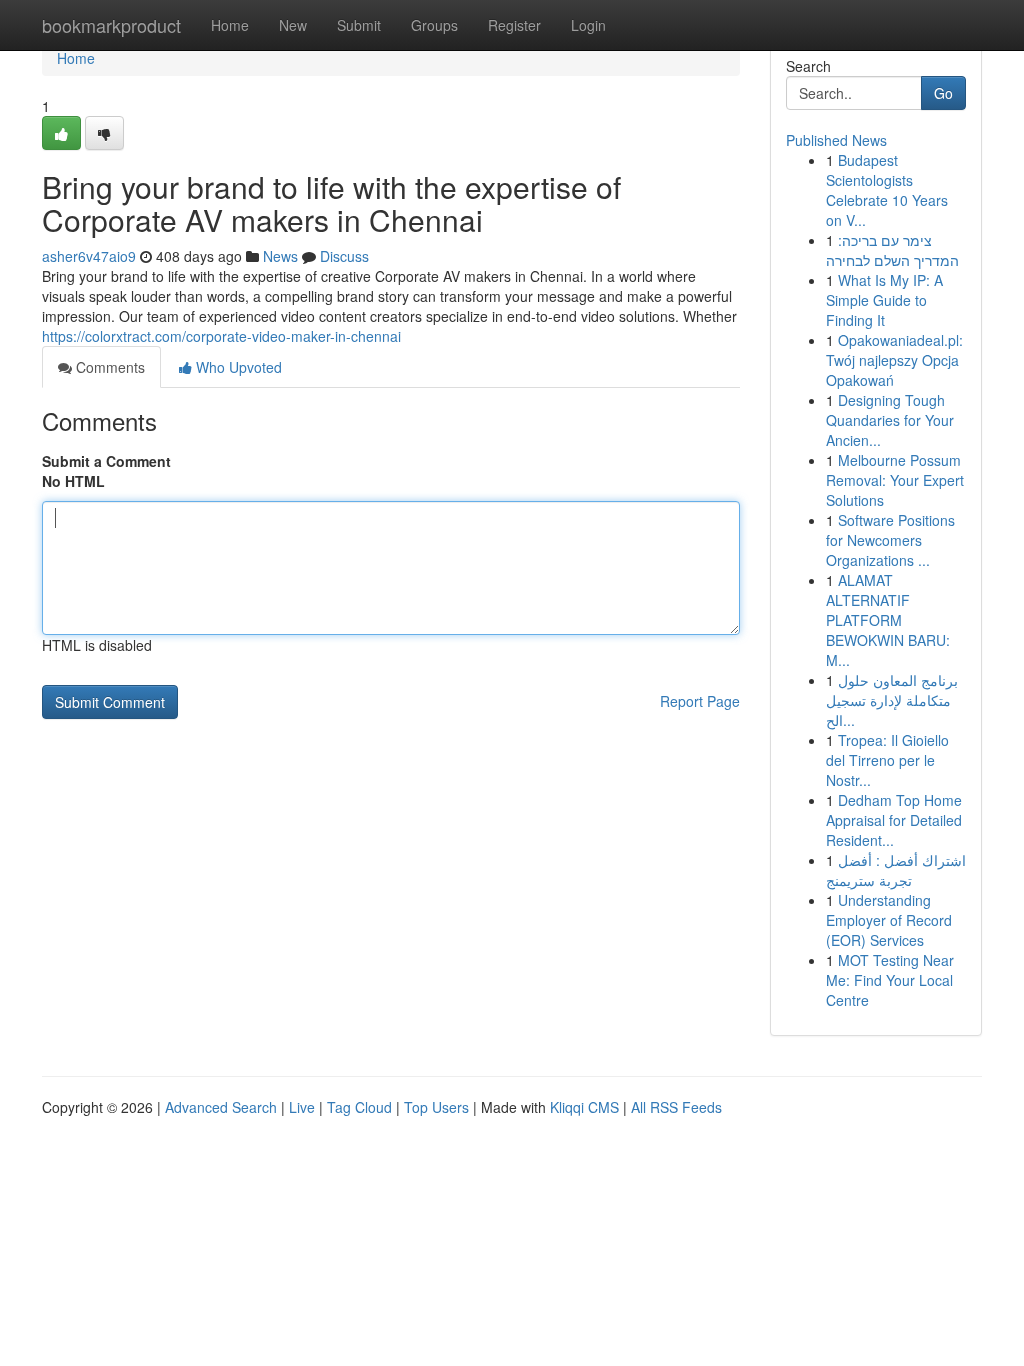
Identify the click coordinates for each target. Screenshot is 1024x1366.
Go (943, 93)
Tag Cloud (359, 1107)
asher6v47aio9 (89, 256)
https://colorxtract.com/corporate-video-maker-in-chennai (221, 336)
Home (230, 25)
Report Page (700, 701)
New (293, 25)
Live (302, 1107)
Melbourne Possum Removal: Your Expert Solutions (895, 480)
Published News (836, 140)
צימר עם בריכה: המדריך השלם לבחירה (892, 250)
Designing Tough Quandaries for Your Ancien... (890, 420)
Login (588, 25)
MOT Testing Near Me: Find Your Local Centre (890, 980)
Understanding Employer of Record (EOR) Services (889, 920)
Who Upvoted (237, 367)
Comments (108, 367)
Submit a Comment (106, 461)
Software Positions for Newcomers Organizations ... (890, 540)
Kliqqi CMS (584, 1107)
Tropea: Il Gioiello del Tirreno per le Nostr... (887, 760)
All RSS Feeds (676, 1107)
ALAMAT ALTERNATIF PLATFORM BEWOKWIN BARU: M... (888, 620)
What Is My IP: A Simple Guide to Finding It (884, 300)
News (280, 256)
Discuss (344, 256)
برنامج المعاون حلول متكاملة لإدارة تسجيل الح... (892, 700)
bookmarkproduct (111, 25)
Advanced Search (221, 1107)
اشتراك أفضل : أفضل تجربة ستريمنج (896, 870)
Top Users (436, 1107)
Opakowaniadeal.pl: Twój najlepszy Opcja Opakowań (894, 360)
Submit (359, 25)
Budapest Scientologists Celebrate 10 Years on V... (887, 190)
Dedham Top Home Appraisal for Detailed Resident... (894, 820)
